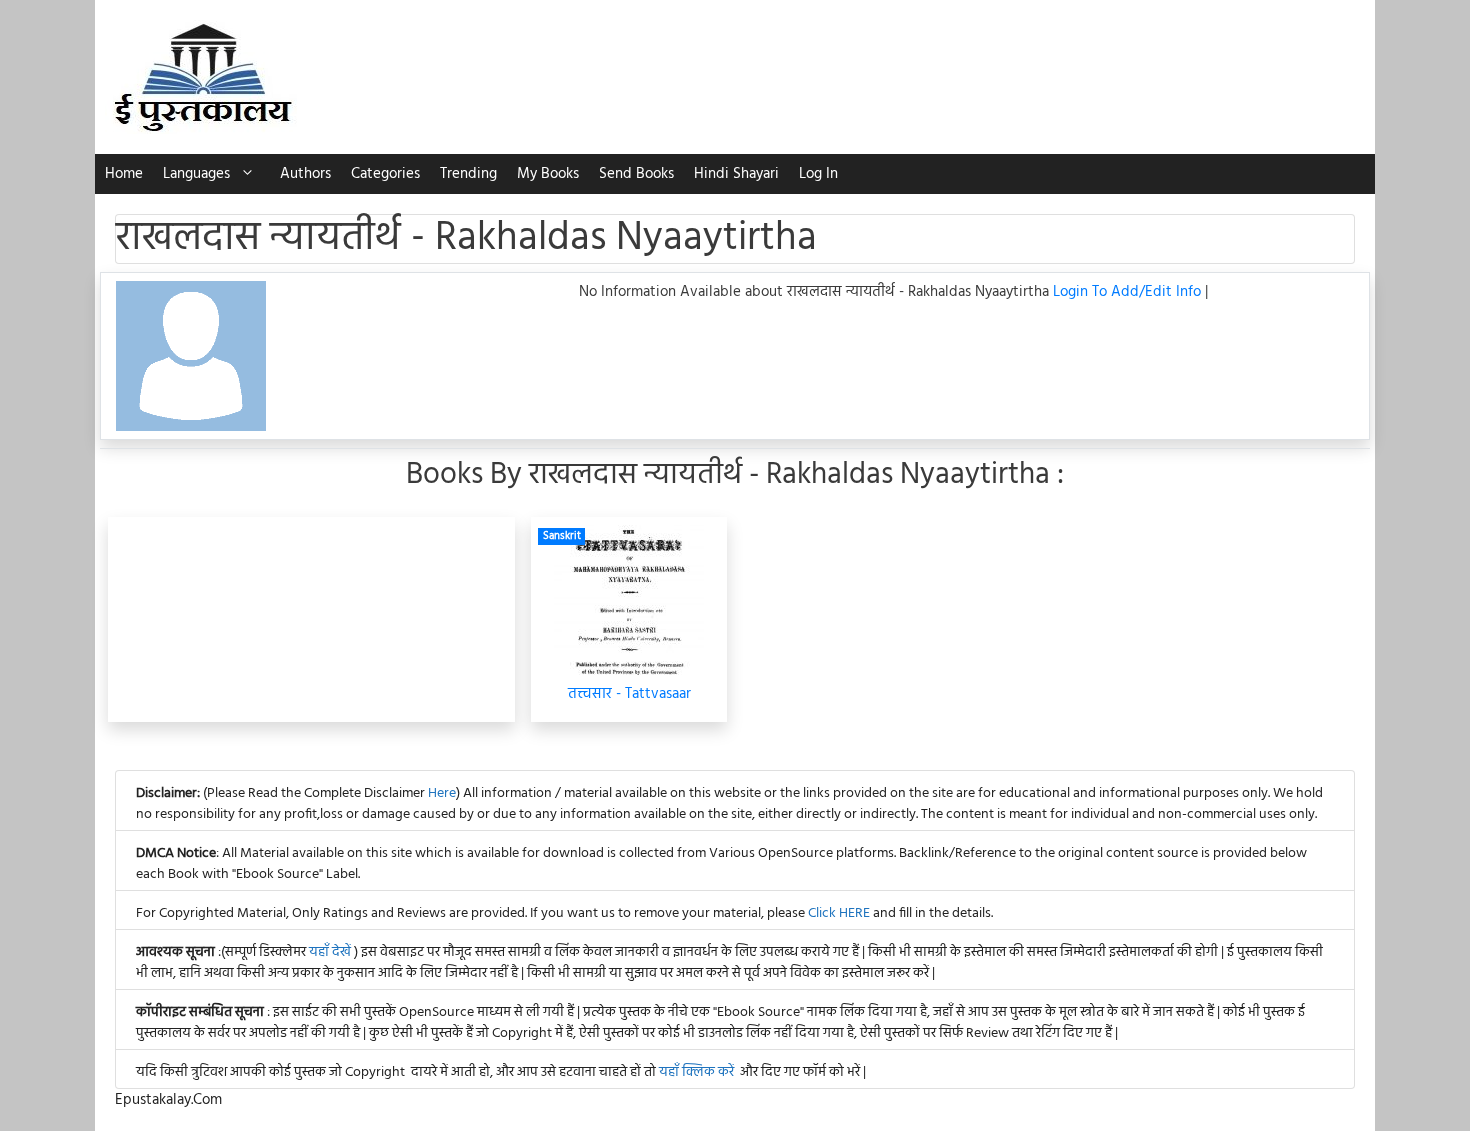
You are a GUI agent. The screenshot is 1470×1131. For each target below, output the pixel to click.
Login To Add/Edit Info (1129, 292)
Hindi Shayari (736, 174)
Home (124, 174)
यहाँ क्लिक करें (696, 1072)
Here (442, 793)
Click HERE (839, 913)
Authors (305, 174)
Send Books (636, 174)
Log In (818, 174)
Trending (468, 174)
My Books (548, 174)
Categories (385, 174)
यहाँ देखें (331, 952)
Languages (196, 174)
